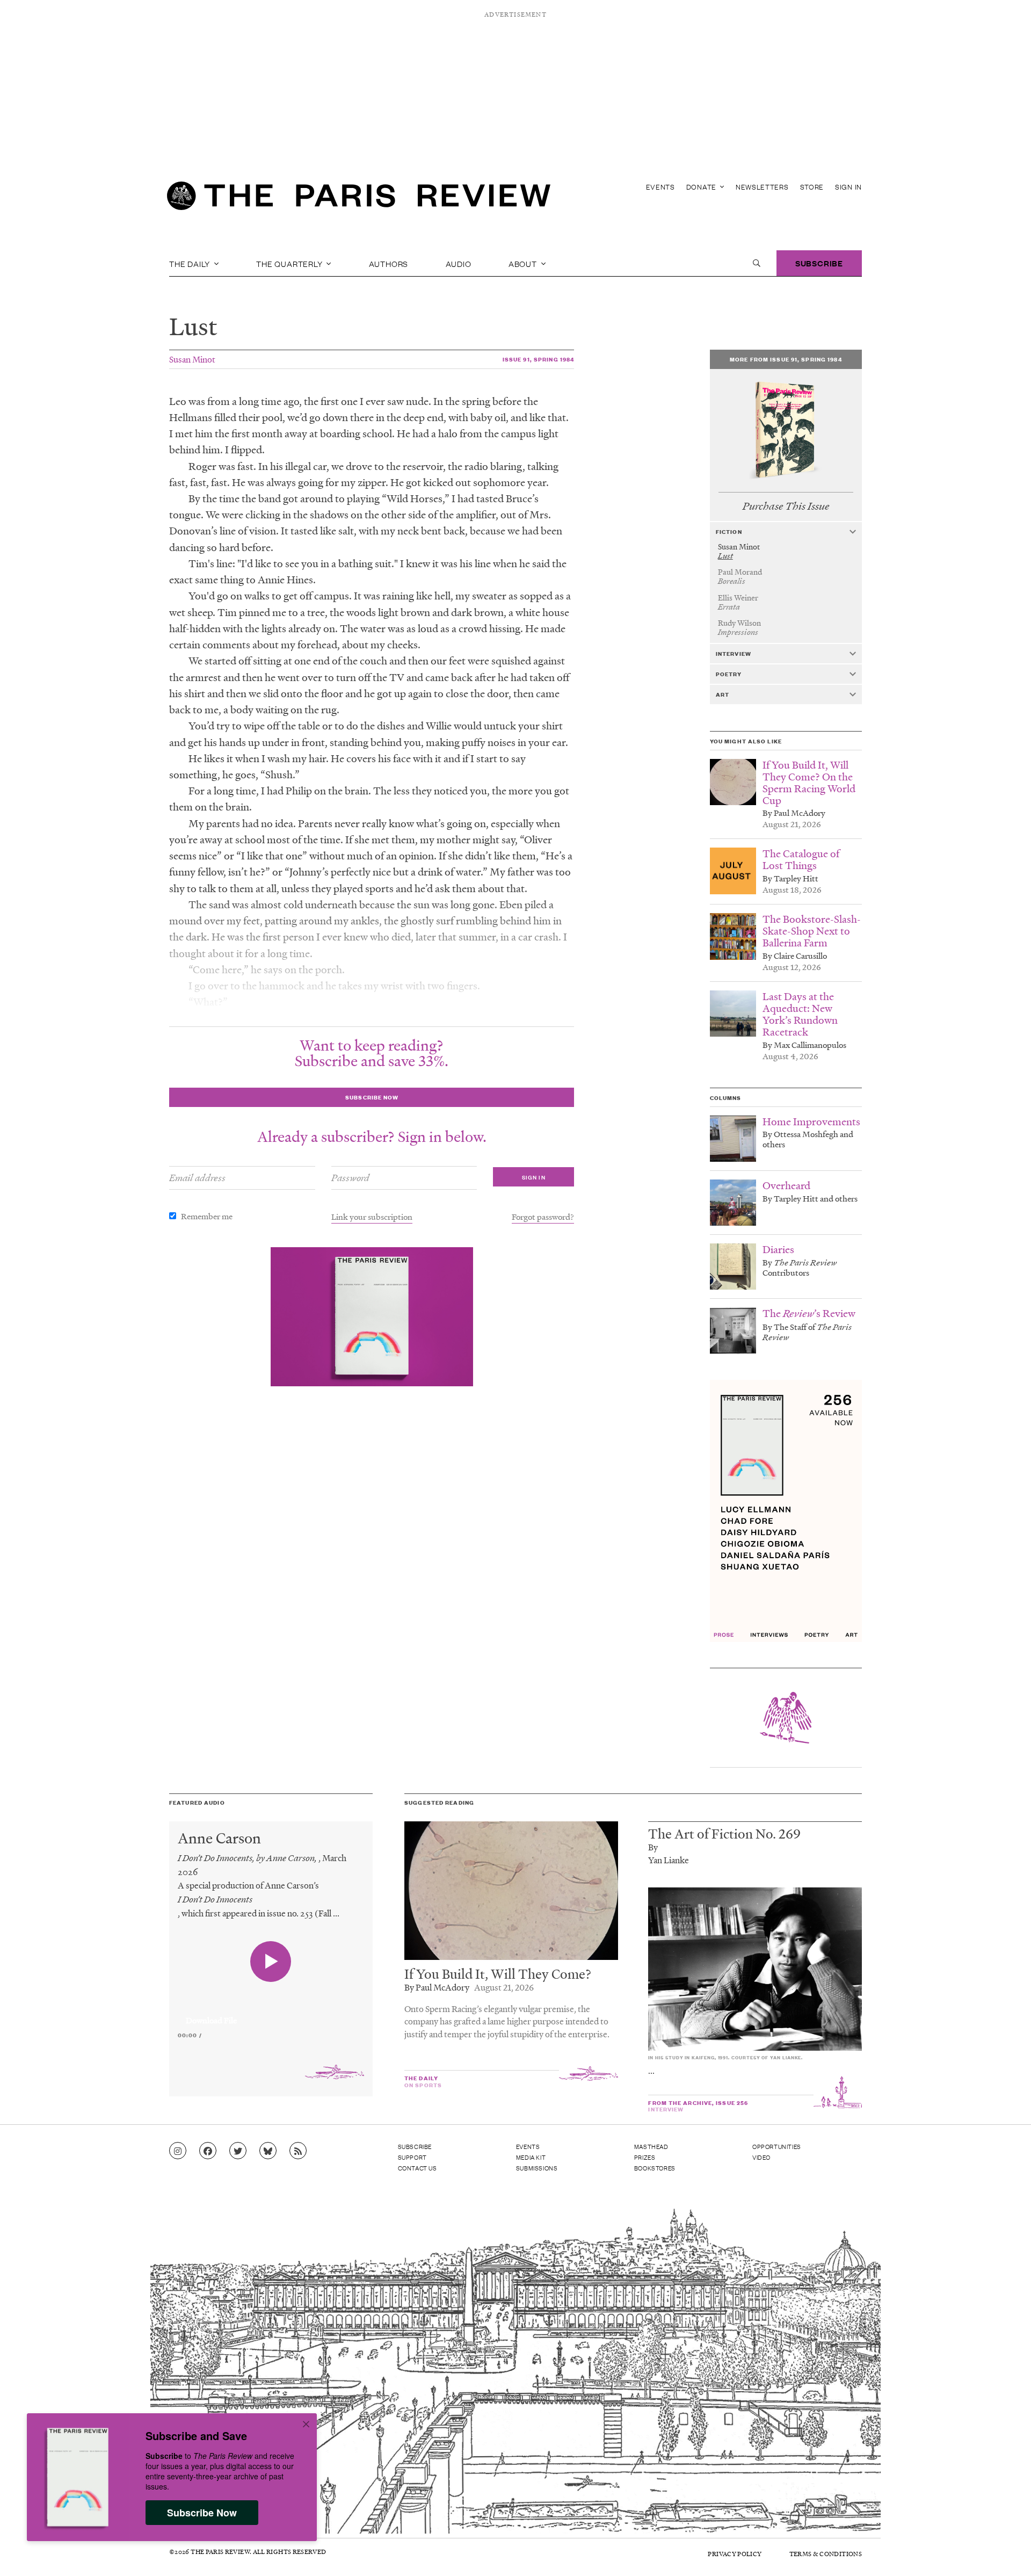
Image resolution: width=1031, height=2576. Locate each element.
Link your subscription (372, 1217)
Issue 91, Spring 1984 (539, 359)
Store (812, 187)
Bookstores (655, 2168)
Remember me (207, 1216)
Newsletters (762, 187)
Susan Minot (192, 359)
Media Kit (531, 2157)
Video (761, 2157)
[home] (359, 199)
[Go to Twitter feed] (238, 2151)
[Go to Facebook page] (208, 2151)
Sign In (848, 187)
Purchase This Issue (786, 506)
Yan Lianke (669, 1860)
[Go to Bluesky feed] (268, 2151)
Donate (702, 187)
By (653, 1847)
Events (660, 187)
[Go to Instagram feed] (178, 2151)
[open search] (757, 263)
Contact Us (418, 2168)
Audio (459, 263)
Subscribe (819, 263)
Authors (389, 263)
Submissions (537, 2168)
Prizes (645, 2157)
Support (412, 2157)
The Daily (191, 263)
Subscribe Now (202, 2513)
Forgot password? (543, 1217)
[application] (271, 2014)
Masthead (651, 2146)
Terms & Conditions (826, 2554)
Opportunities (777, 2146)
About (524, 263)
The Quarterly (290, 263)
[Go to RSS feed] (298, 2151)
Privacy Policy (735, 2554)
